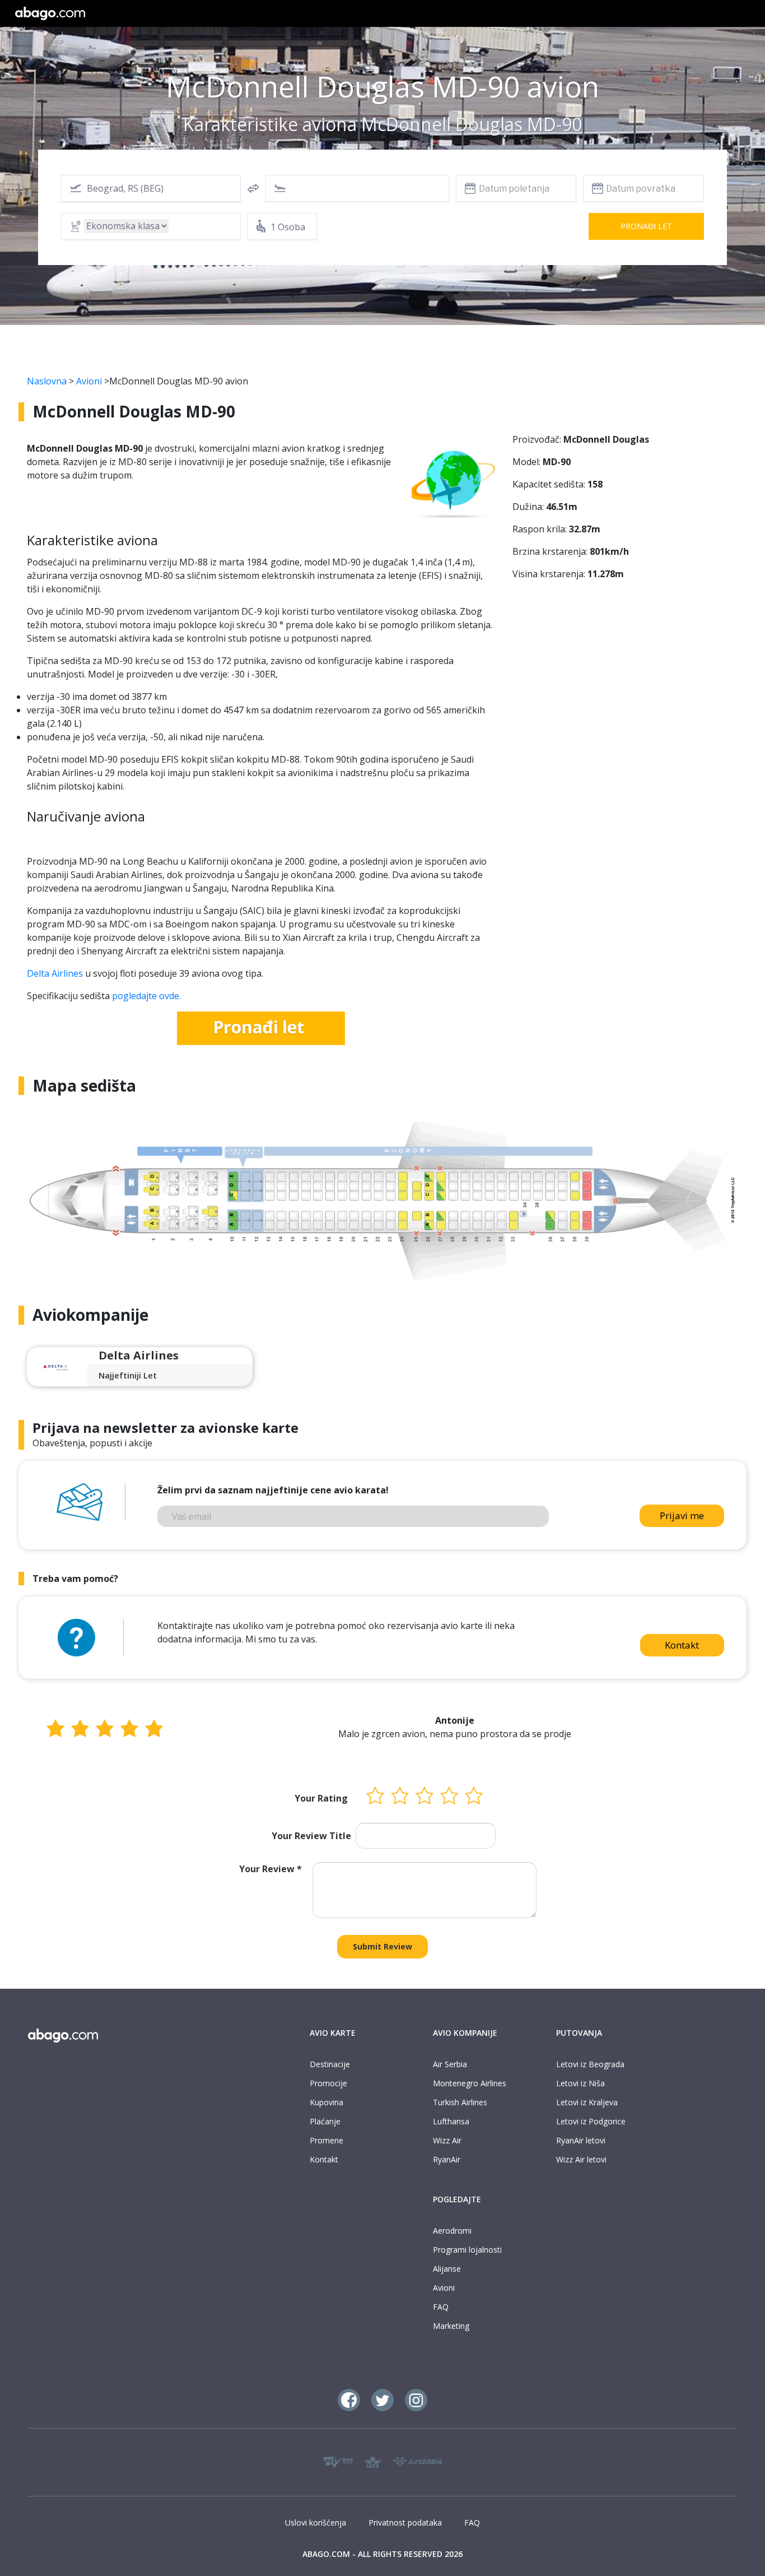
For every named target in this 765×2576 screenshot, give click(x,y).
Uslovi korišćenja (316, 2522)
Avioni (89, 381)
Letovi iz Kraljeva (587, 2102)
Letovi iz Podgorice (591, 2121)
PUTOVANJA (579, 2033)
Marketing (451, 2326)
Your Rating (321, 1798)
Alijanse (447, 2269)
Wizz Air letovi (581, 2159)
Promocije (328, 2083)
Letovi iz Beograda (590, 2064)
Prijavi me (682, 1516)
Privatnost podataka (405, 2522)
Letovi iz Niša (580, 2083)
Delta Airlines (55, 973)
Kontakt (682, 1645)
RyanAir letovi (581, 2140)
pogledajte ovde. (146, 996)
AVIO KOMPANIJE (465, 2033)
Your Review (270, 1869)
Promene (326, 2140)
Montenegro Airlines (470, 2083)
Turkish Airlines (460, 2102)
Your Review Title (311, 1836)
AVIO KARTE (333, 2033)
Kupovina (326, 2102)
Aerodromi (452, 2231)
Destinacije (330, 2064)
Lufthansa (451, 2121)
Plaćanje (325, 2121)
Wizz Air (447, 2140)
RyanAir (447, 2159)
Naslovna (47, 381)
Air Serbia (450, 2064)
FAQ (441, 2307)
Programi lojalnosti (467, 2250)
